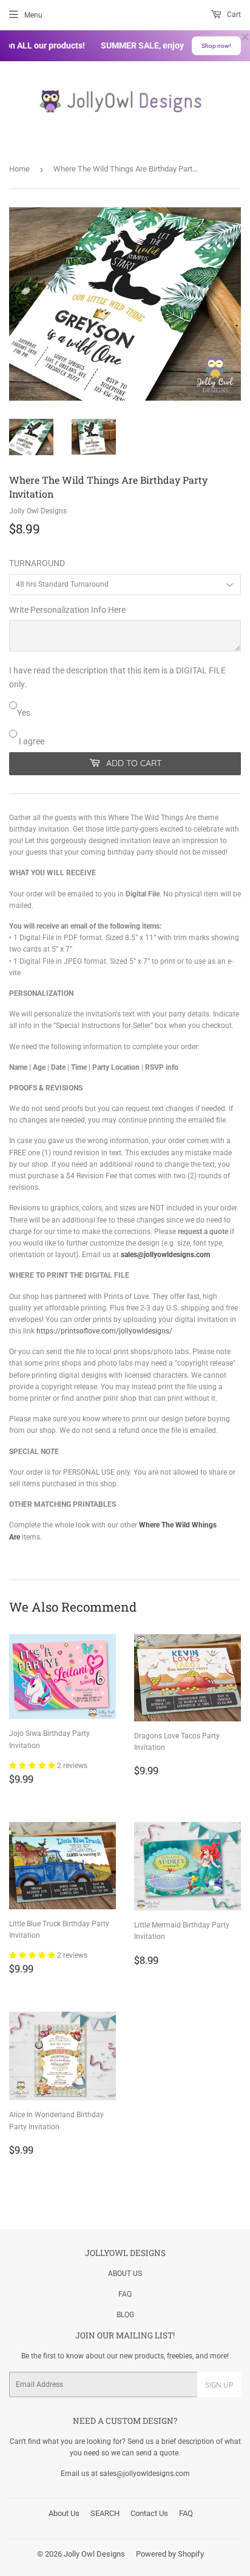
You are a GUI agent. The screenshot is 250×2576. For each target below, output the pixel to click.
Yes (24, 713)
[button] (33, 1766)
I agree (31, 741)
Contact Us (149, 2513)
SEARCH (105, 2513)
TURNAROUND (37, 563)
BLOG (125, 2315)
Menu (33, 15)
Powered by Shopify (170, 2554)
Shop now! (216, 46)
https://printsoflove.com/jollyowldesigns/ (104, 1331)
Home (19, 169)
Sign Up (219, 2385)
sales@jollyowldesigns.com (165, 1255)
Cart (233, 15)
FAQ (125, 2294)
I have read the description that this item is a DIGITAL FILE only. (117, 677)
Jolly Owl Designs (94, 2554)
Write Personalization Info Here (67, 610)
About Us (64, 2513)
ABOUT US (125, 2274)
